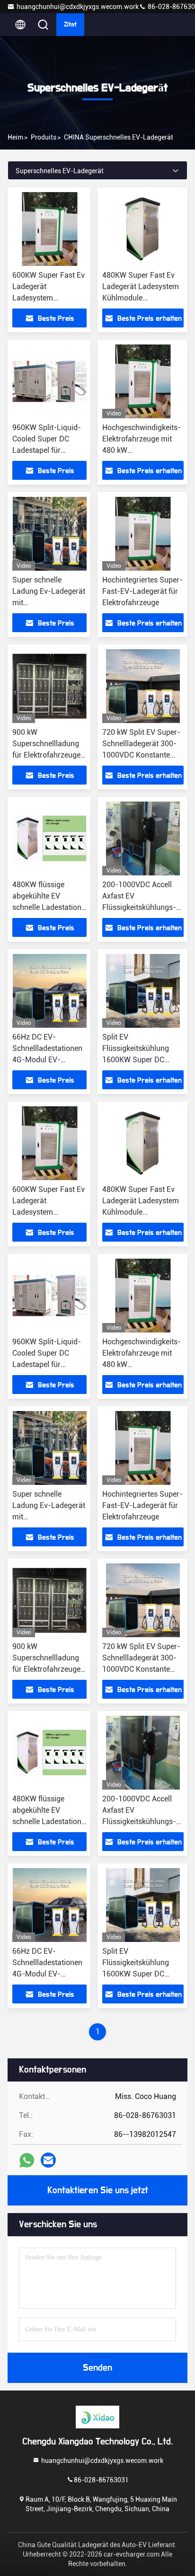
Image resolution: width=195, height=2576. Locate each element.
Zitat (70, 25)
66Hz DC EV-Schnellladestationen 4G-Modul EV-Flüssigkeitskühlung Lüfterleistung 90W (47, 1060)
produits (44, 137)
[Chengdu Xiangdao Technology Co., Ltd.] (97, 2417)
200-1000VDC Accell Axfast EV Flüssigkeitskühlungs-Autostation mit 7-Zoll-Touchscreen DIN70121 (142, 907)
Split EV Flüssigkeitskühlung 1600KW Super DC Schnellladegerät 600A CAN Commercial (140, 1060)
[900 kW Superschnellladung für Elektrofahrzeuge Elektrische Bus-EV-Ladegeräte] (49, 686)
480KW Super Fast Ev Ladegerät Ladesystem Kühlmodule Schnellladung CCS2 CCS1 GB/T (141, 298)
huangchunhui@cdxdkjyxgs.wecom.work (78, 7)
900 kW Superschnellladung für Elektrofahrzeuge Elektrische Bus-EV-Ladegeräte (46, 755)
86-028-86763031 (101, 2479)
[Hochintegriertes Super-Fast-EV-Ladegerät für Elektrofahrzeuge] (143, 534)
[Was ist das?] (27, 2160)
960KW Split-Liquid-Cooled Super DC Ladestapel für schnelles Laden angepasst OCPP (47, 450)
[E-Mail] (48, 2160)
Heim (15, 137)
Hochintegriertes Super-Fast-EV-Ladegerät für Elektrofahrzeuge (142, 591)
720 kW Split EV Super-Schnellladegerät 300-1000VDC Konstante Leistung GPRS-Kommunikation (141, 755)
